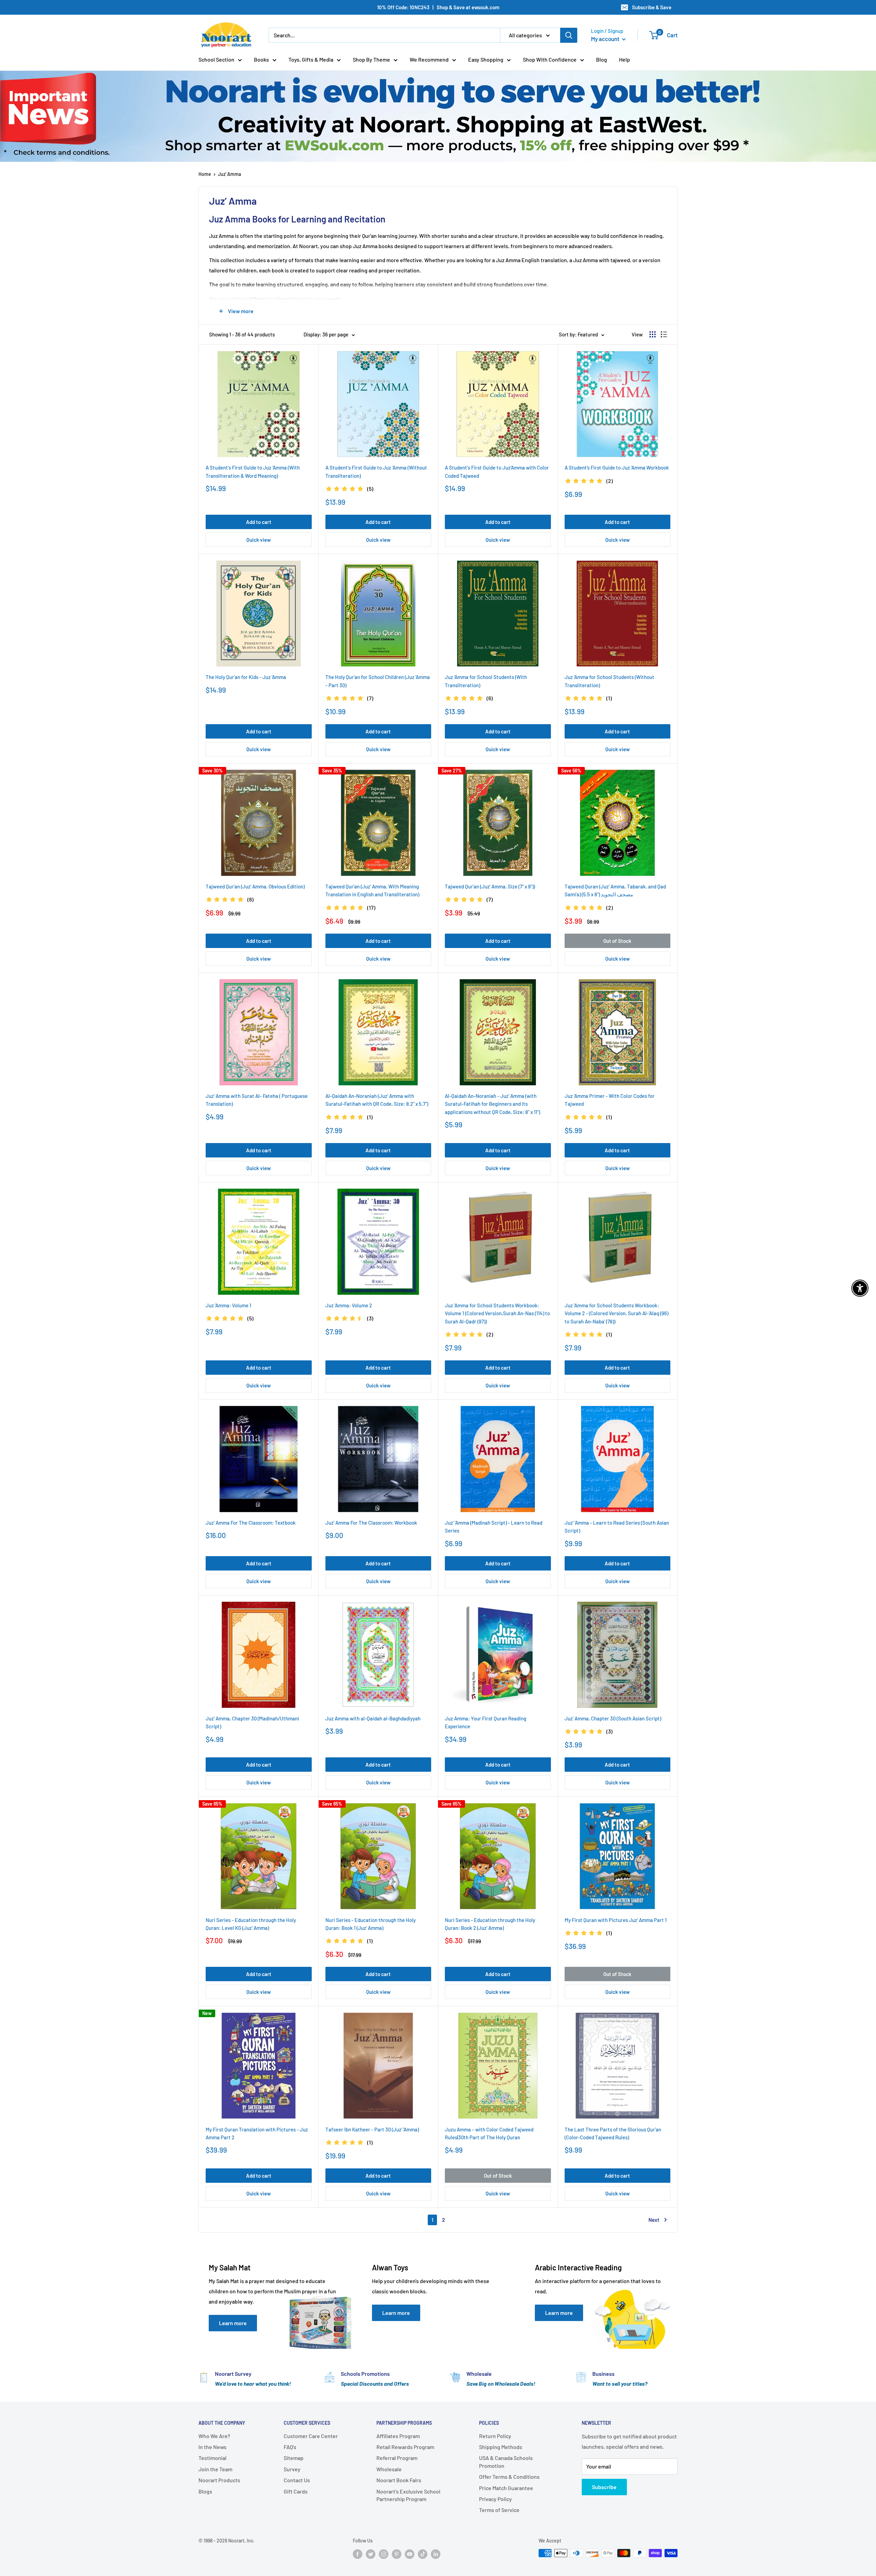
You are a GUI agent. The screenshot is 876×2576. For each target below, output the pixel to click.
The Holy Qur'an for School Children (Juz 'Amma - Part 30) (378, 681)
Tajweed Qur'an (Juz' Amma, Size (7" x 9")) (490, 886)
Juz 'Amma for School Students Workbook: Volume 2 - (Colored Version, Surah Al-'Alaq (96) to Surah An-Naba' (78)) (616, 1313)
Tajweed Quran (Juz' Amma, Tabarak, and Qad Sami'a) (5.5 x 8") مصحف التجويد (615, 890)
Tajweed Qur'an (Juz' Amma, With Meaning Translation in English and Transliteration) (372, 890)
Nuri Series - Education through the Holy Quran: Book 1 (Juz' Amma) (371, 1924)
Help (624, 59)
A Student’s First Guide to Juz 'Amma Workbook (617, 467)
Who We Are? (214, 2436)
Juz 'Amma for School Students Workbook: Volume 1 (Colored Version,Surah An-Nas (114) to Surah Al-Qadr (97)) (497, 1313)
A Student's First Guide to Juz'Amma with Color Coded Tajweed (497, 471)
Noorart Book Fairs (399, 2480)
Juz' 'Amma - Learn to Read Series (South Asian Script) (617, 1527)
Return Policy (495, 2436)
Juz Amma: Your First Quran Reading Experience (486, 1722)
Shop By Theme (371, 59)
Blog (602, 59)
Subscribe (604, 2487)
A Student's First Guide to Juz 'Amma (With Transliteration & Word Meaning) (253, 471)
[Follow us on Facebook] (358, 2554)
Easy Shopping (486, 59)
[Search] (569, 35)
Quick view (259, 540)
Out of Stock (617, 941)
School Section (216, 59)
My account (606, 39)
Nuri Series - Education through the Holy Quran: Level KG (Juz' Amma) (251, 1924)
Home (205, 174)
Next (654, 2220)
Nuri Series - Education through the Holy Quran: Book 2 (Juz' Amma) (490, 1924)
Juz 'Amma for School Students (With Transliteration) (486, 681)
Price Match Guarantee (506, 2488)
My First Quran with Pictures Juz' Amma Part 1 (616, 1920)
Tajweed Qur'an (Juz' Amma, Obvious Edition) (255, 886)
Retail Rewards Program (405, 2447)
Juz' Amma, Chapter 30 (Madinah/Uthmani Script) (252, 1722)
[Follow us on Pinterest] (397, 2554)
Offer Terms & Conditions (509, 2477)
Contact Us (297, 2480)
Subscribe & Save (652, 7)
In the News (212, 2447)
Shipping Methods (501, 2447)
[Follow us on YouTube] (410, 2554)
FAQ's (290, 2447)
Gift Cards (296, 2491)
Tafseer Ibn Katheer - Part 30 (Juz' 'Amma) (372, 2129)
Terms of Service (499, 2510)
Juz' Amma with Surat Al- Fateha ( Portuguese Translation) (257, 1100)
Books (261, 59)
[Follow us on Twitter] (371, 2554)
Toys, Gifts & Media (311, 59)
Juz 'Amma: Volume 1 (228, 1305)
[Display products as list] (664, 334)
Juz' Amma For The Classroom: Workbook (371, 1523)
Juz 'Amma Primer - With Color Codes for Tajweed (610, 1100)
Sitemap (294, 2458)
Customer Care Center (311, 2436)
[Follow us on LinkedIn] (436, 2554)
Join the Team (215, 2469)
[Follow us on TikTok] (423, 2554)
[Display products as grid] (653, 334)
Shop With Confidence (550, 59)
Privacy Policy (495, 2499)
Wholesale (389, 2469)
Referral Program (397, 2458)
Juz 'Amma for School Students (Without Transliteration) (609, 681)
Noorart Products (219, 2480)
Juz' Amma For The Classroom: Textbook (251, 1523)
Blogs (205, 2491)
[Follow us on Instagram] (384, 2554)
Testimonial (212, 2458)
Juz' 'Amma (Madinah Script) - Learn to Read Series (494, 1527)
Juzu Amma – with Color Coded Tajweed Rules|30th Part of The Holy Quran (489, 2133)
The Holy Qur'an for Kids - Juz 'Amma (246, 677)
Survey (292, 2469)
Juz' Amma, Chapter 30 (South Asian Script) (613, 1718)
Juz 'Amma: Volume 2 (349, 1305)
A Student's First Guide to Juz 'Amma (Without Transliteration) (376, 471)
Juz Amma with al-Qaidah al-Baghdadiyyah (373, 1718)
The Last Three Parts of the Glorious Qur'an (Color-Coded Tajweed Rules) (613, 2133)
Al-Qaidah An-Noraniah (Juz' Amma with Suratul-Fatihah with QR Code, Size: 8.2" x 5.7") (377, 1100)
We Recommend (429, 59)
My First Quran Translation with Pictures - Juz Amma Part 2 (257, 2133)
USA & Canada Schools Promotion (506, 2462)
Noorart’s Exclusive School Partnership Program (408, 2495)
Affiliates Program (398, 2436)
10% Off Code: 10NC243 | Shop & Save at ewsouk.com (438, 7)
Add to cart (259, 522)
